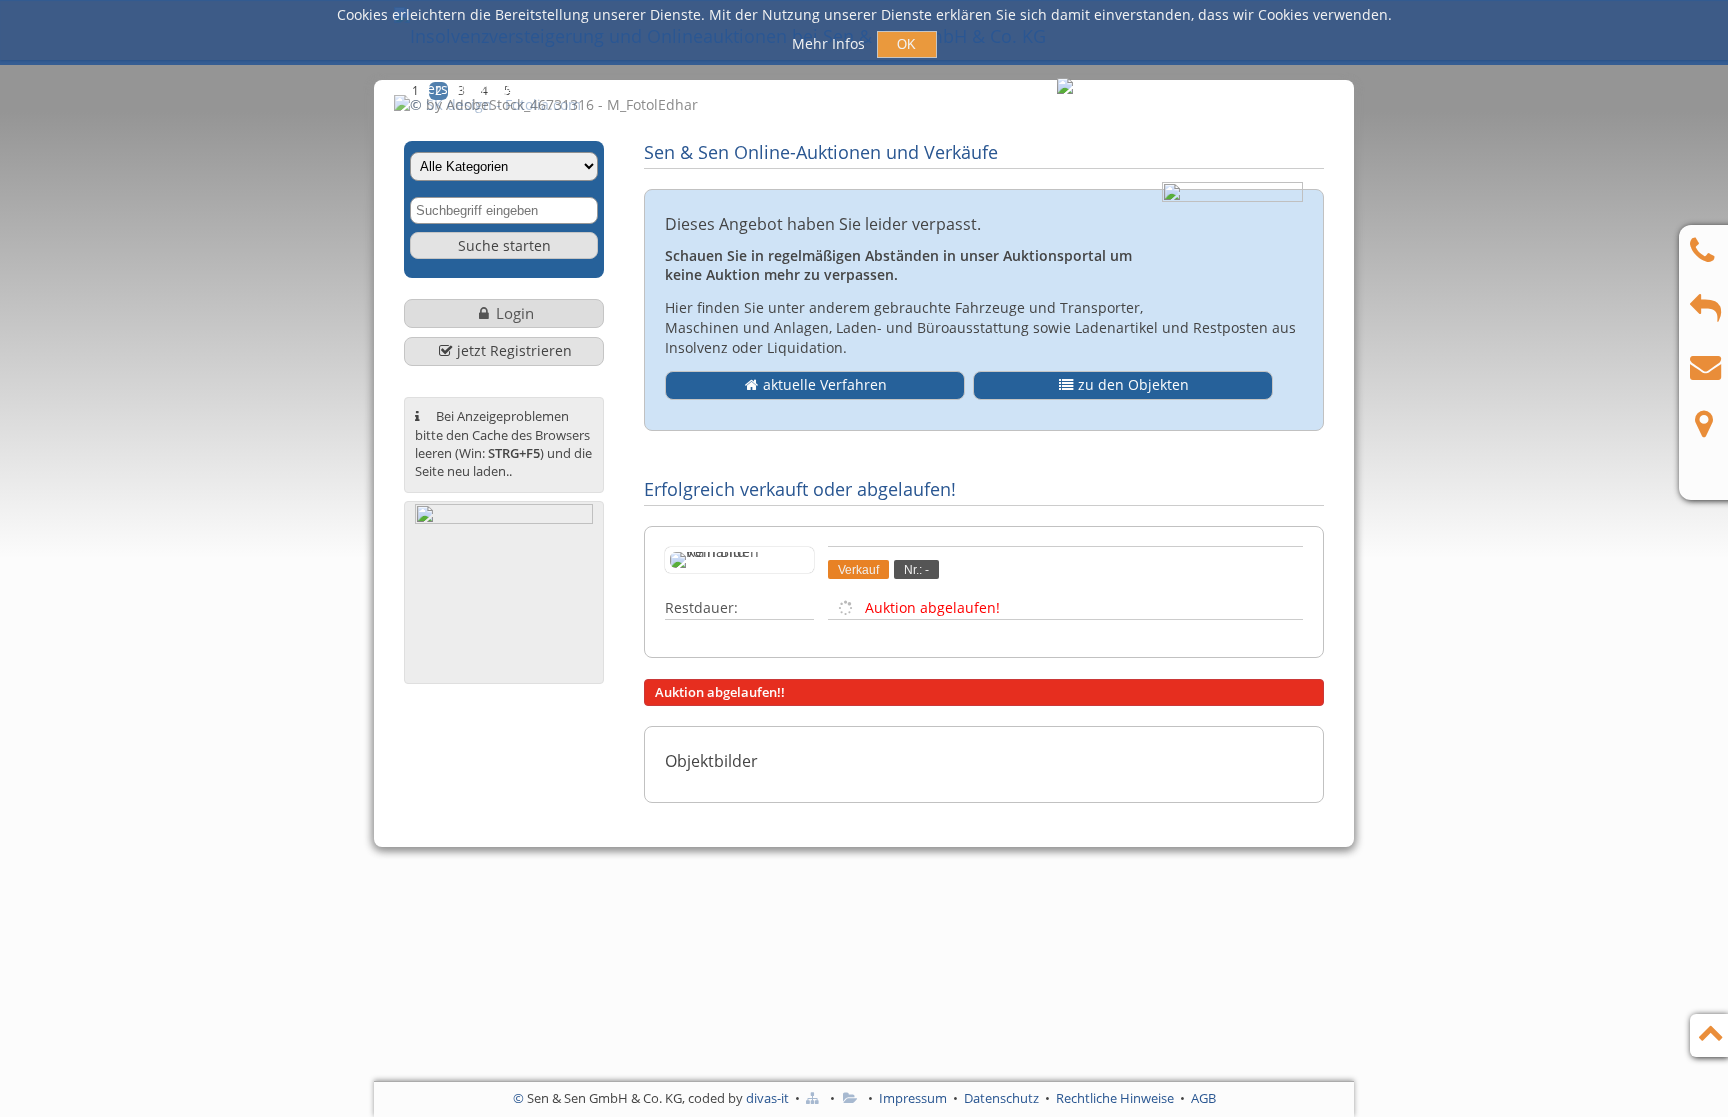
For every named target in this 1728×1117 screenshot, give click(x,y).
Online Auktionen (704, 88)
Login (515, 313)
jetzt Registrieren (514, 350)
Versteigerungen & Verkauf (509, 88)
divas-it (767, 1098)
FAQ (1008, 88)
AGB (1203, 1098)
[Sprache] (1066, 90)
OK (906, 44)
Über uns (926, 88)
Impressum (913, 1098)
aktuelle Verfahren (825, 384)
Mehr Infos (830, 43)
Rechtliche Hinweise (1115, 1098)
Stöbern (830, 88)
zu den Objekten (1133, 384)
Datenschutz (1001, 1098)
